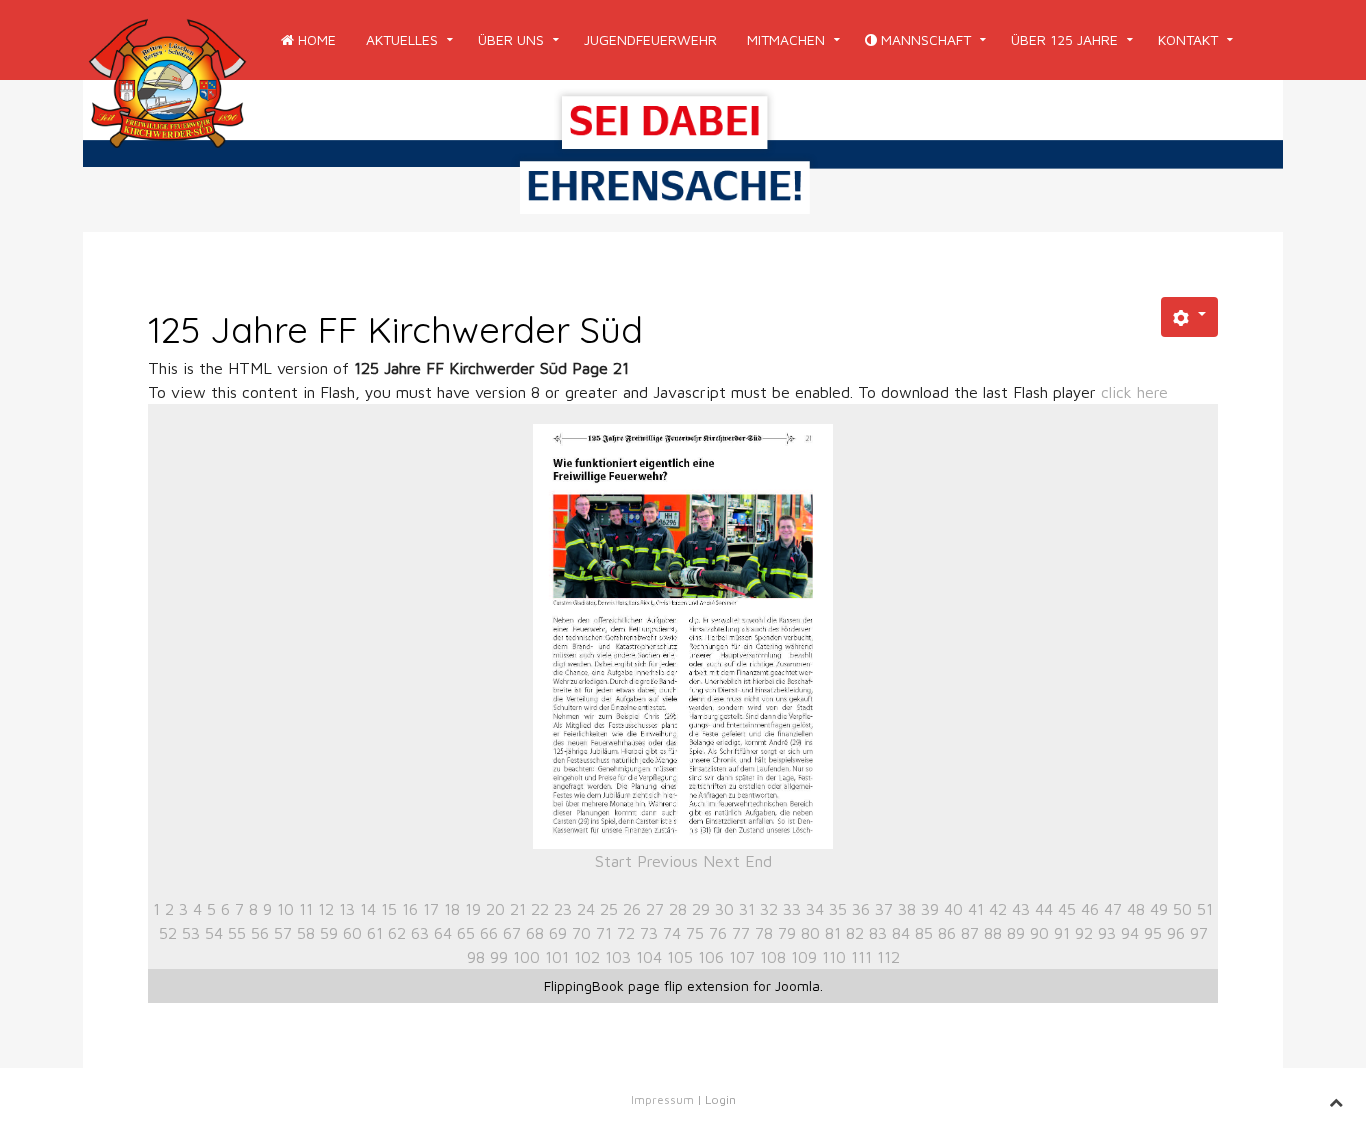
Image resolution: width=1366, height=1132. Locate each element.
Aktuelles (402, 39)
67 (512, 933)
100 (526, 957)
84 (901, 933)
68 (535, 933)
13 (347, 909)
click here (1134, 392)
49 (1159, 909)
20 (495, 909)
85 (924, 933)
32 (769, 909)
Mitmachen (786, 39)
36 (861, 909)
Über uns (511, 39)
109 (804, 957)
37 (884, 909)
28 (678, 909)
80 (810, 933)
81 (833, 933)
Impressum (662, 1099)
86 (947, 933)
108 (773, 957)
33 (792, 909)
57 (283, 933)
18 (452, 909)
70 (581, 933)
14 (368, 909)
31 (747, 909)
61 (375, 933)
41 (976, 909)
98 (476, 957)
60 (352, 933)
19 (473, 909)
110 (834, 957)
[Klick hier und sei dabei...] (683, 154)
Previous (667, 861)
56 (260, 933)
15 (389, 909)
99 (499, 957)
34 (815, 909)
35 (838, 909)
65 (466, 933)
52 (168, 933)
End (758, 861)
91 (1062, 933)
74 (672, 933)
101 (557, 957)
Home (315, 39)
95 (1153, 933)
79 (787, 933)
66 (489, 933)
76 (718, 933)
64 (443, 933)
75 (695, 933)
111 (861, 957)
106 (711, 957)
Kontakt (1188, 39)
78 (764, 933)
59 (329, 933)
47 (1113, 909)
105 (680, 957)
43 (1021, 909)
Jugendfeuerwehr (650, 39)
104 (649, 957)
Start (613, 861)
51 (1205, 909)
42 (998, 909)
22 (540, 909)
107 (742, 957)
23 (563, 909)
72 (626, 933)
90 (1039, 933)
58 (306, 933)
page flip (655, 985)
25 (609, 909)
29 (701, 909)
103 (618, 957)
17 (431, 909)
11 (306, 909)
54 (214, 933)
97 (1199, 933)
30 (724, 909)
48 (1136, 909)
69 (558, 933)
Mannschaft (924, 39)
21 (518, 909)
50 (1182, 909)
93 (1107, 933)
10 (285, 909)
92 (1084, 933)
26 (632, 909)
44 (1044, 909)
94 (1130, 933)
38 (907, 909)
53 (191, 933)
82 (855, 933)
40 (953, 909)
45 (1067, 909)
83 (878, 933)
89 (1016, 933)
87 (970, 933)
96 (1176, 933)
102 (587, 957)
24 (586, 909)
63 (420, 933)
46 (1090, 909)
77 (741, 933)
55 (237, 933)
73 (649, 933)
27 (655, 909)
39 (930, 909)
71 (604, 933)
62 (397, 933)
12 (326, 909)
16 (410, 909)
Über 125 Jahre (1064, 39)
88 (993, 933)
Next (721, 861)
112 (888, 957)
